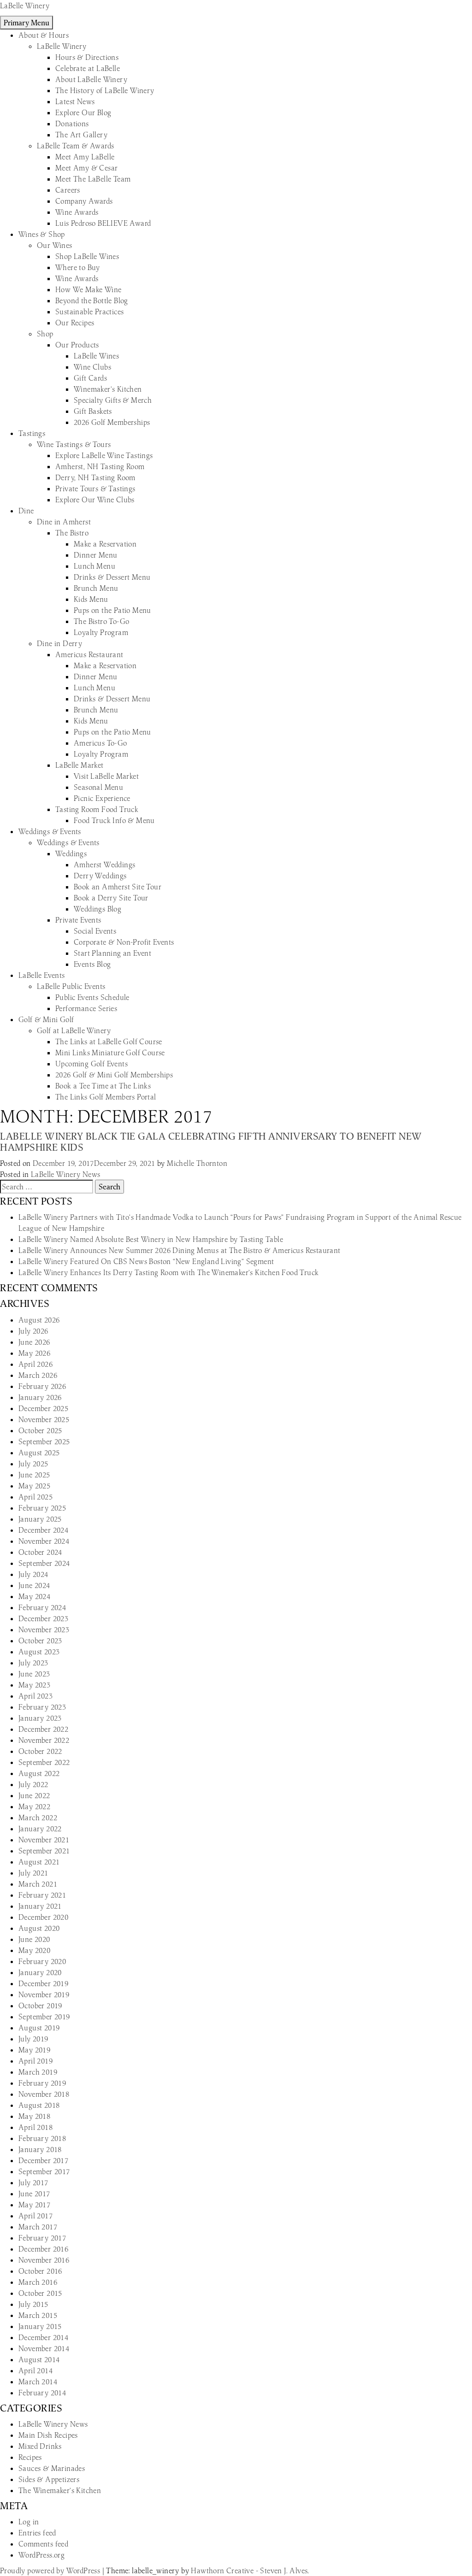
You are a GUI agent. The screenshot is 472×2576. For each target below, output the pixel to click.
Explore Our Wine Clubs (95, 500)
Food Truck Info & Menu (114, 820)
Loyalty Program (101, 632)
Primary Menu (27, 23)
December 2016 (43, 2249)
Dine (26, 511)
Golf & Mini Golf (46, 1019)
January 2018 (40, 2149)
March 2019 (38, 2072)
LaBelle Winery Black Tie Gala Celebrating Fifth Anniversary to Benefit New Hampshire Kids (211, 1142)
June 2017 (34, 2194)
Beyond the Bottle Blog (92, 300)
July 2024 (33, 1574)
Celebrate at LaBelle (88, 68)
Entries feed (37, 2533)
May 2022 (34, 1806)
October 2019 (40, 2006)
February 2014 (42, 2393)
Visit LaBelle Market (106, 776)
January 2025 (40, 1519)
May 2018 (34, 2116)
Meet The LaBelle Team (93, 179)
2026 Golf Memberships (112, 422)
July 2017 (33, 2182)
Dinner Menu (95, 555)
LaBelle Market (80, 765)
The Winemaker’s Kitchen (60, 2490)
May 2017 (34, 2205)
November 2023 (44, 1629)
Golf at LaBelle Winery (74, 1030)
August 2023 (39, 1652)
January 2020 (40, 1972)
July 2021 (33, 1873)
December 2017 (43, 2160)
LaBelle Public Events (71, 986)
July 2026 (33, 1331)
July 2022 (33, 1784)
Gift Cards (90, 378)
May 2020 (34, 1950)
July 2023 (33, 1663)
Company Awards (84, 201)
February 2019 (42, 2083)
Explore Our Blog (83, 112)
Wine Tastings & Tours (74, 444)
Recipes (30, 2457)
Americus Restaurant (89, 654)
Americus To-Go (100, 743)
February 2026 (42, 1386)
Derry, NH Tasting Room (95, 477)
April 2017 (35, 2216)
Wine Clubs (92, 367)
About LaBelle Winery (91, 79)
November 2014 (44, 2348)
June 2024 (34, 1585)
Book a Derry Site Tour (111, 898)
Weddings (71, 853)
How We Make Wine (88, 289)
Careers (68, 190)
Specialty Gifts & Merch (113, 400)
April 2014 (35, 2370)
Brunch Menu (96, 588)
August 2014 (39, 2359)
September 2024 (44, 1563)
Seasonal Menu (98, 787)
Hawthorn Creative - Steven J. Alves (249, 2570)
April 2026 (35, 1364)
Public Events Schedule (92, 997)
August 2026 (39, 1320)
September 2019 (44, 2017)
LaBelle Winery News (66, 1174)
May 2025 (34, 1486)
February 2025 (42, 1508)
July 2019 (33, 2039)
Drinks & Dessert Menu (112, 577)
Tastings (32, 433)
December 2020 (43, 1917)
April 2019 (35, 2061)
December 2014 (43, 2337)
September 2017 (44, 2171)
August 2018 (39, 2105)
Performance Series (86, 1008)
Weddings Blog (97, 909)
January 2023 (40, 1718)
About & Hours (44, 35)
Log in (29, 2522)
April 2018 (35, 2127)
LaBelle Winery (25, 6)
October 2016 (40, 2271)
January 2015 (40, 2326)
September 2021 (44, 1851)
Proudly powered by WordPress (51, 2570)
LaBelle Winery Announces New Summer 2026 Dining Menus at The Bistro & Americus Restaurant (180, 1250)
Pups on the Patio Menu (112, 610)
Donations (72, 124)
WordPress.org (41, 2555)
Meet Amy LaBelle (85, 157)
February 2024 (42, 1607)
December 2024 (43, 1530)
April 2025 (35, 1497)
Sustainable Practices (89, 312)
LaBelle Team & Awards (75, 146)
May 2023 (34, 1685)
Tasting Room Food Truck (97, 809)
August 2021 (39, 1862)
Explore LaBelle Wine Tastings (104, 455)
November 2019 (44, 1994)
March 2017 (38, 2227)
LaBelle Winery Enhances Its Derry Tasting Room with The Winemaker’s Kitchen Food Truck (168, 1272)
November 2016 (44, 2260)
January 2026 (40, 1397)
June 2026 (34, 1342)
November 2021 (44, 1840)
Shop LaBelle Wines (87, 256)
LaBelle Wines (96, 356)
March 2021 (38, 1884)
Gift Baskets (93, 411)
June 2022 (34, 1795)
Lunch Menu (94, 566)
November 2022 (44, 1740)
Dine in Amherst (64, 522)
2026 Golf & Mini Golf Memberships (114, 1075)
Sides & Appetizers (49, 2479)
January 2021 (40, 1906)
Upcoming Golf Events (91, 1064)
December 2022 (43, 1729)
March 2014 (38, 2382)
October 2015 (40, 2293)
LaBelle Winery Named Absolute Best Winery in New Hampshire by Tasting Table (151, 1239)
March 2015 (38, 2315)
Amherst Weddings (104, 865)
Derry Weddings (100, 876)
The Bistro (72, 533)
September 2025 (44, 1441)
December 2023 (43, 1618)
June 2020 (34, 1939)
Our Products (77, 345)
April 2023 (35, 1696)
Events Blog (92, 964)
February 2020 (42, 1961)
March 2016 (38, 2282)
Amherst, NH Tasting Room (100, 466)
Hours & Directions (87, 57)
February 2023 (42, 1707)
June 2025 (34, 1475)
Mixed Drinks (40, 2446)
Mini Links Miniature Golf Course (110, 1053)
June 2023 (34, 1674)
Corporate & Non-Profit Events (124, 942)
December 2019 (43, 1983)
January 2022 (40, 1829)
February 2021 (42, 1895)
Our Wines (55, 245)
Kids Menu (91, 599)
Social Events (95, 931)
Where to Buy (78, 267)
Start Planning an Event (112, 953)
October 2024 (40, 1552)
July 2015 (33, 2304)
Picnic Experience (102, 798)
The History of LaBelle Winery (105, 90)
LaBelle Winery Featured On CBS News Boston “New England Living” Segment (146, 1261)
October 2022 (40, 1751)
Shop (45, 334)
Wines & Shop (42, 234)
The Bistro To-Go (101, 621)
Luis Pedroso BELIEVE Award (103, 223)
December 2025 (43, 1408)
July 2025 (33, 1464)
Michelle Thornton (197, 1163)
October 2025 (40, 1430)
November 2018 (44, 2094)
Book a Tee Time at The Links (103, 1086)
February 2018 (42, 2138)
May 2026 (34, 1353)
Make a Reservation (105, 544)
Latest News (75, 101)
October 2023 (40, 1641)
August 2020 (39, 1928)
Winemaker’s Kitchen (108, 389)
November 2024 (44, 1541)
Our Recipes (75, 323)
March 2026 (38, 1375)
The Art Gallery (81, 135)
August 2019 (39, 2028)
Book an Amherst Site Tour (118, 887)
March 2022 (38, 1817)
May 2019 (34, 2050)
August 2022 (39, 1773)
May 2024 (34, 1596)
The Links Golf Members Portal (106, 1097)
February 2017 (42, 2238)
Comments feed (43, 2544)
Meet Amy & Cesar (86, 168)
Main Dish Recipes (48, 2435)
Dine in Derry (59, 643)
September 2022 (44, 1762)
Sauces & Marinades (52, 2468)
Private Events (78, 920)
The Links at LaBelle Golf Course (109, 1041)
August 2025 (39, 1453)
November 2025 (44, 1419)
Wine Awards (77, 212)
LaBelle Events (42, 975)
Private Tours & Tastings (95, 488)
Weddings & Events (50, 831)
